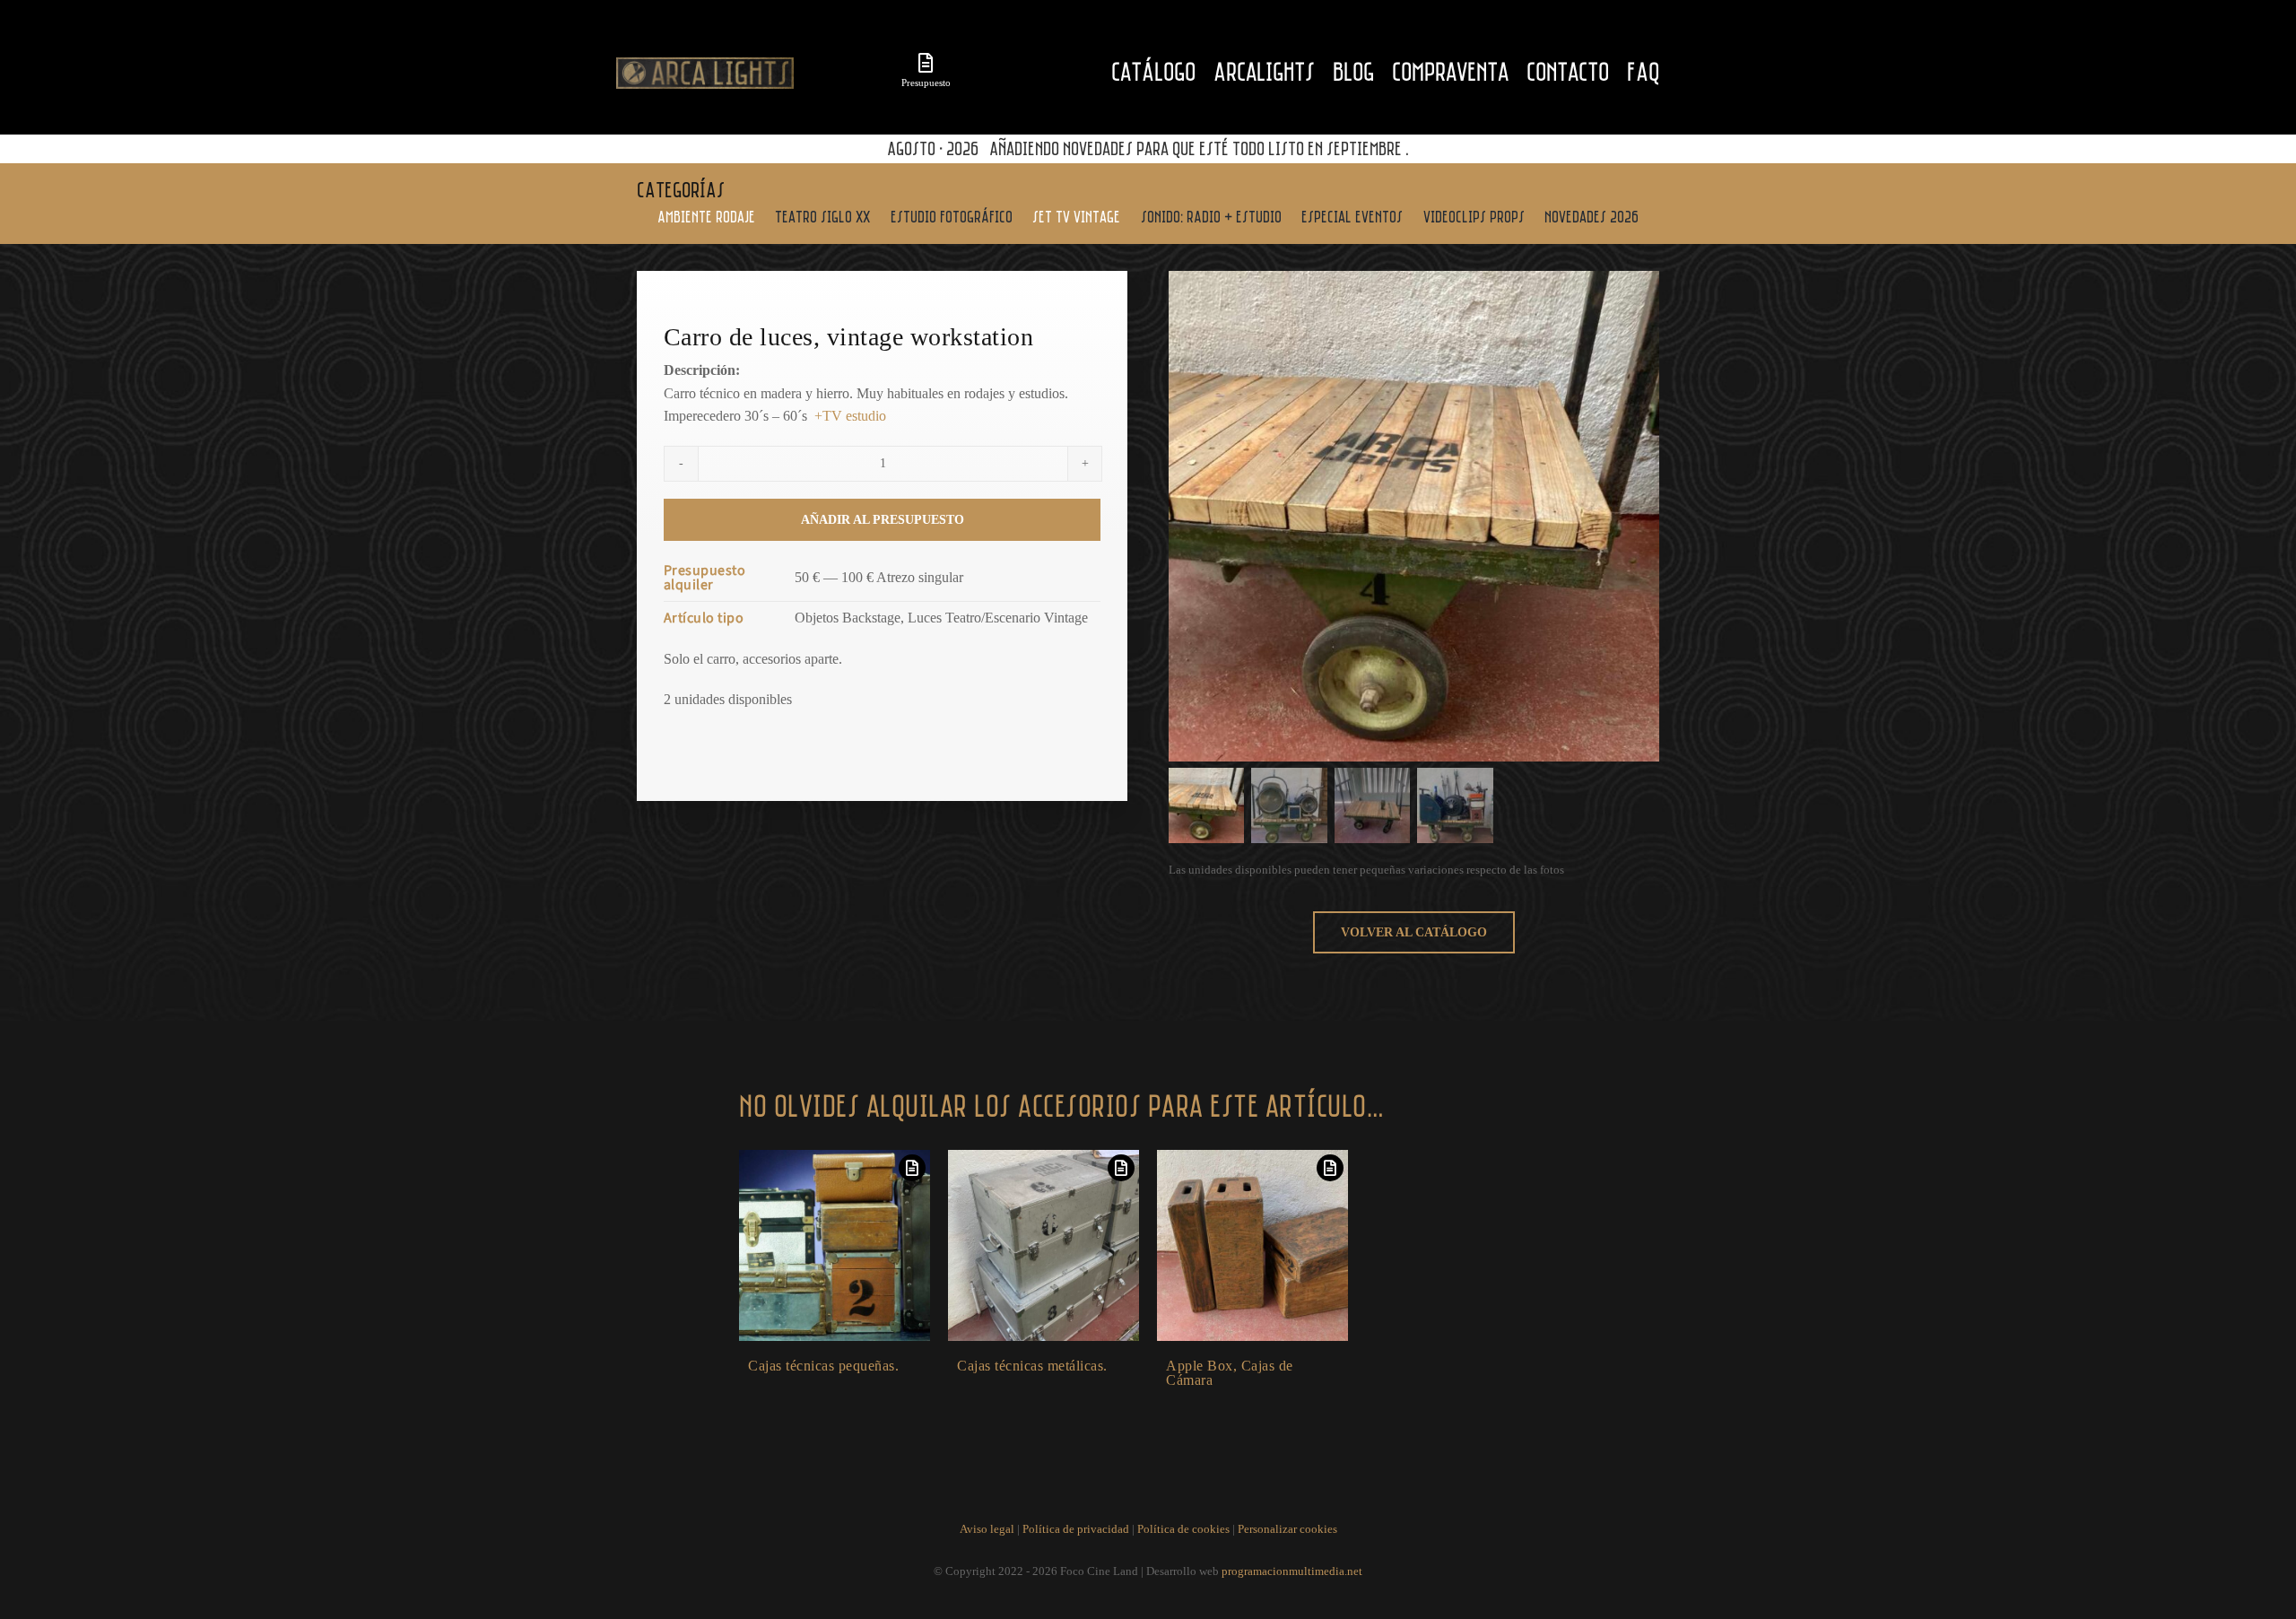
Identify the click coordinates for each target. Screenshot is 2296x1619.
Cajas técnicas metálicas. (1032, 1366)
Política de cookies (1183, 1529)
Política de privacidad (1076, 1529)
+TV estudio (850, 416)
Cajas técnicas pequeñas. (823, 1366)
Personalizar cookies (1287, 1529)
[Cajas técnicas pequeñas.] (835, 1245)
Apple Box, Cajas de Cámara (1230, 1373)
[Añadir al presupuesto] (912, 1168)
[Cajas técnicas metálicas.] (1044, 1245)
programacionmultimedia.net (1292, 1571)
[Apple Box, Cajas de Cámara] (1252, 1245)
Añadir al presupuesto (883, 520)
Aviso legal (987, 1529)
